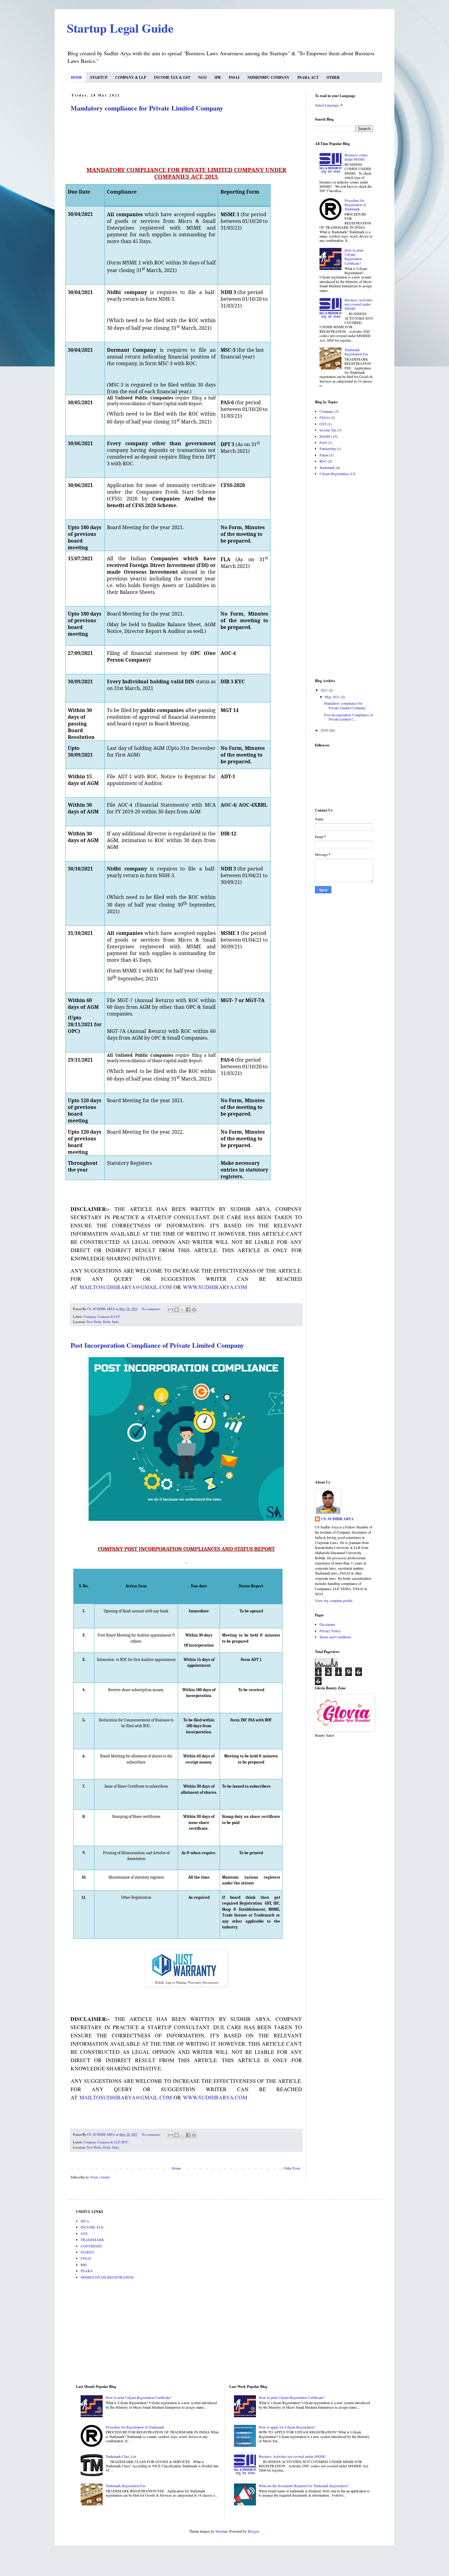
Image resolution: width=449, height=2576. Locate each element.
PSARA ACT (308, 77)
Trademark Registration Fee (356, 352)
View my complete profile (334, 1600)
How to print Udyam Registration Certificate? (354, 257)
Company (90, 1317)
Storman (221, 2531)
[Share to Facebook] (188, 1310)
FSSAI (234, 77)
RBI (84, 2265)
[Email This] (171, 1310)
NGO (202, 77)
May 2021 (333, 697)
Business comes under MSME (356, 157)
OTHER (333, 77)
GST (323, 424)
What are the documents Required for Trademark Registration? (304, 2486)
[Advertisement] (344, 577)
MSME (325, 436)
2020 (325, 730)
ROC (125, 2142)
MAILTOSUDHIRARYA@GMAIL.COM (126, 1287)
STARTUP (99, 77)
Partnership (328, 449)
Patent (324, 455)
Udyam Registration (334, 474)
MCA (85, 2221)
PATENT (87, 2252)
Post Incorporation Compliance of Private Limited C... (349, 717)
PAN (323, 442)
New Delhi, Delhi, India (103, 1322)
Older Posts (292, 2168)
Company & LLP (109, 1317)
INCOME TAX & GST (172, 77)
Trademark (327, 467)
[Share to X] (182, 1310)
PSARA (87, 2271)
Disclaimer (327, 1624)
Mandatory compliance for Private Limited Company (147, 108)
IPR (218, 77)
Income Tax (328, 430)
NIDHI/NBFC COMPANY (268, 77)
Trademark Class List (121, 2456)
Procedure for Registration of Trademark (355, 205)
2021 (325, 690)
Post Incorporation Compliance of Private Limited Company (157, 1345)
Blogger (253, 2531)
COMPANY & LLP (131, 77)
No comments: (152, 1309)
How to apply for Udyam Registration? (287, 2427)
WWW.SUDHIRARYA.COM (215, 1287)
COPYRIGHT (91, 2246)
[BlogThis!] (177, 1310)
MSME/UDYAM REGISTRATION (107, 2277)
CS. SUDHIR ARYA (337, 1519)
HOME (77, 77)
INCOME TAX (92, 2227)
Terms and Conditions (335, 1637)
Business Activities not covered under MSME (358, 304)
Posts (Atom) (100, 2177)
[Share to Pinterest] (194, 1310)
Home (176, 2168)
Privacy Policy (330, 1631)
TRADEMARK (92, 2240)
